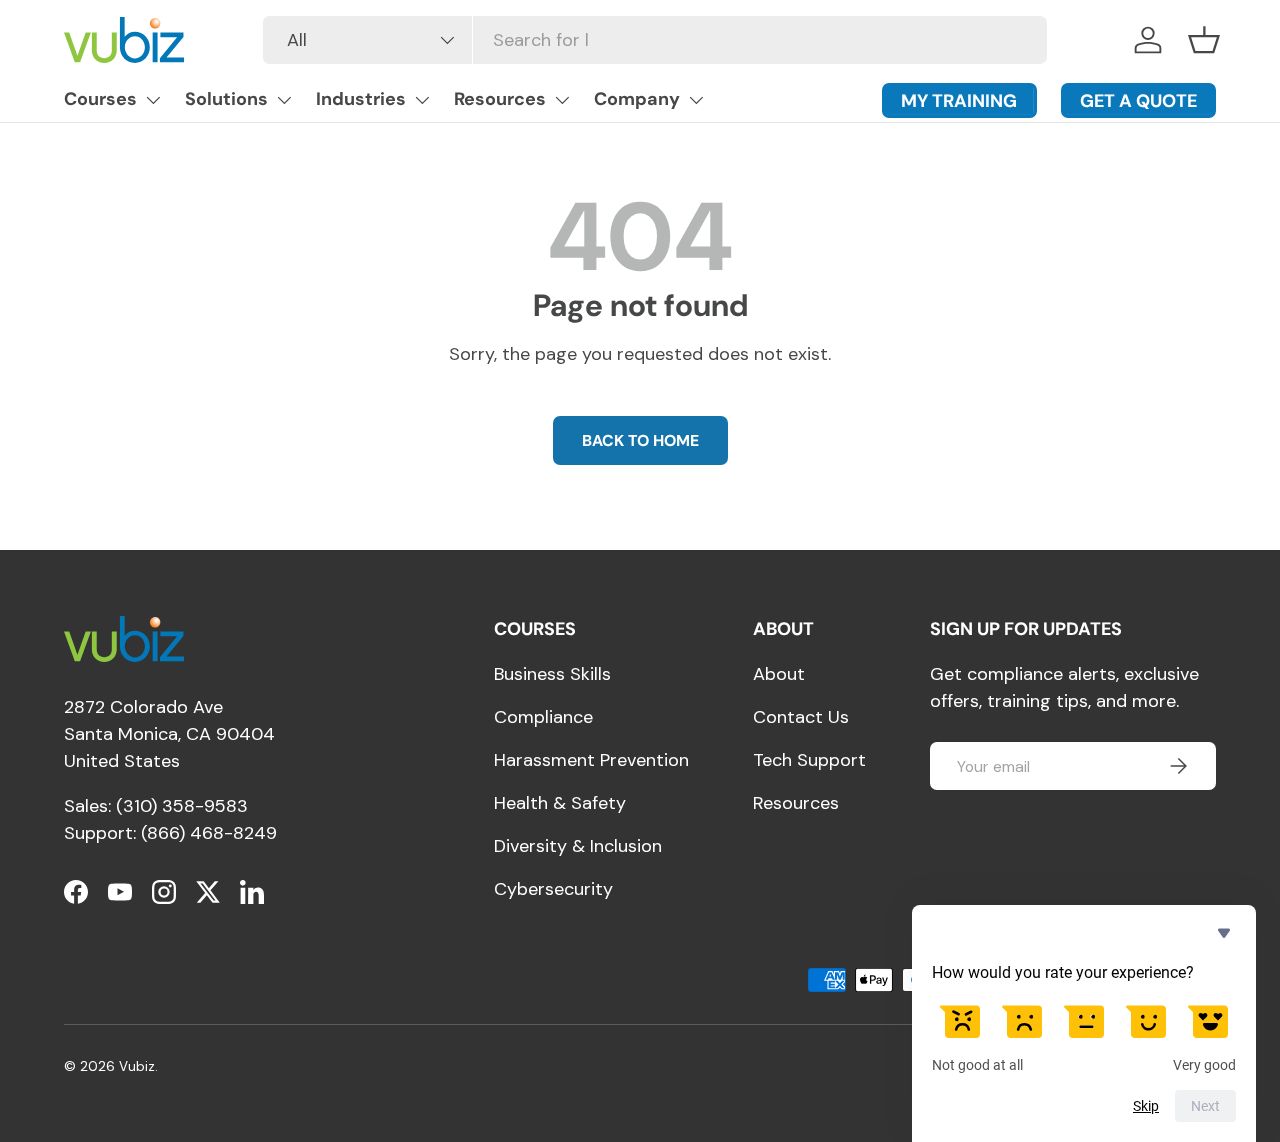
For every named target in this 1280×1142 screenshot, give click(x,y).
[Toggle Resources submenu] (562, 100)
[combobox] (655, 40)
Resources (500, 99)
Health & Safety (560, 803)
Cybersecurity (553, 889)
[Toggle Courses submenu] (153, 100)
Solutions (226, 99)
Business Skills (552, 674)
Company (637, 99)
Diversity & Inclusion (578, 846)
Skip (1146, 1106)
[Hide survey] (1224, 933)
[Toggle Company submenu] (696, 100)
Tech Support (809, 760)
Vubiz (137, 1066)
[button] (1204, 40)
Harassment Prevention (591, 760)
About (779, 674)
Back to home (640, 440)
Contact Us (801, 717)
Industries (361, 99)
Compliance (543, 717)
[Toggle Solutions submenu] (284, 100)
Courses (100, 99)
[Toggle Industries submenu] (422, 100)
